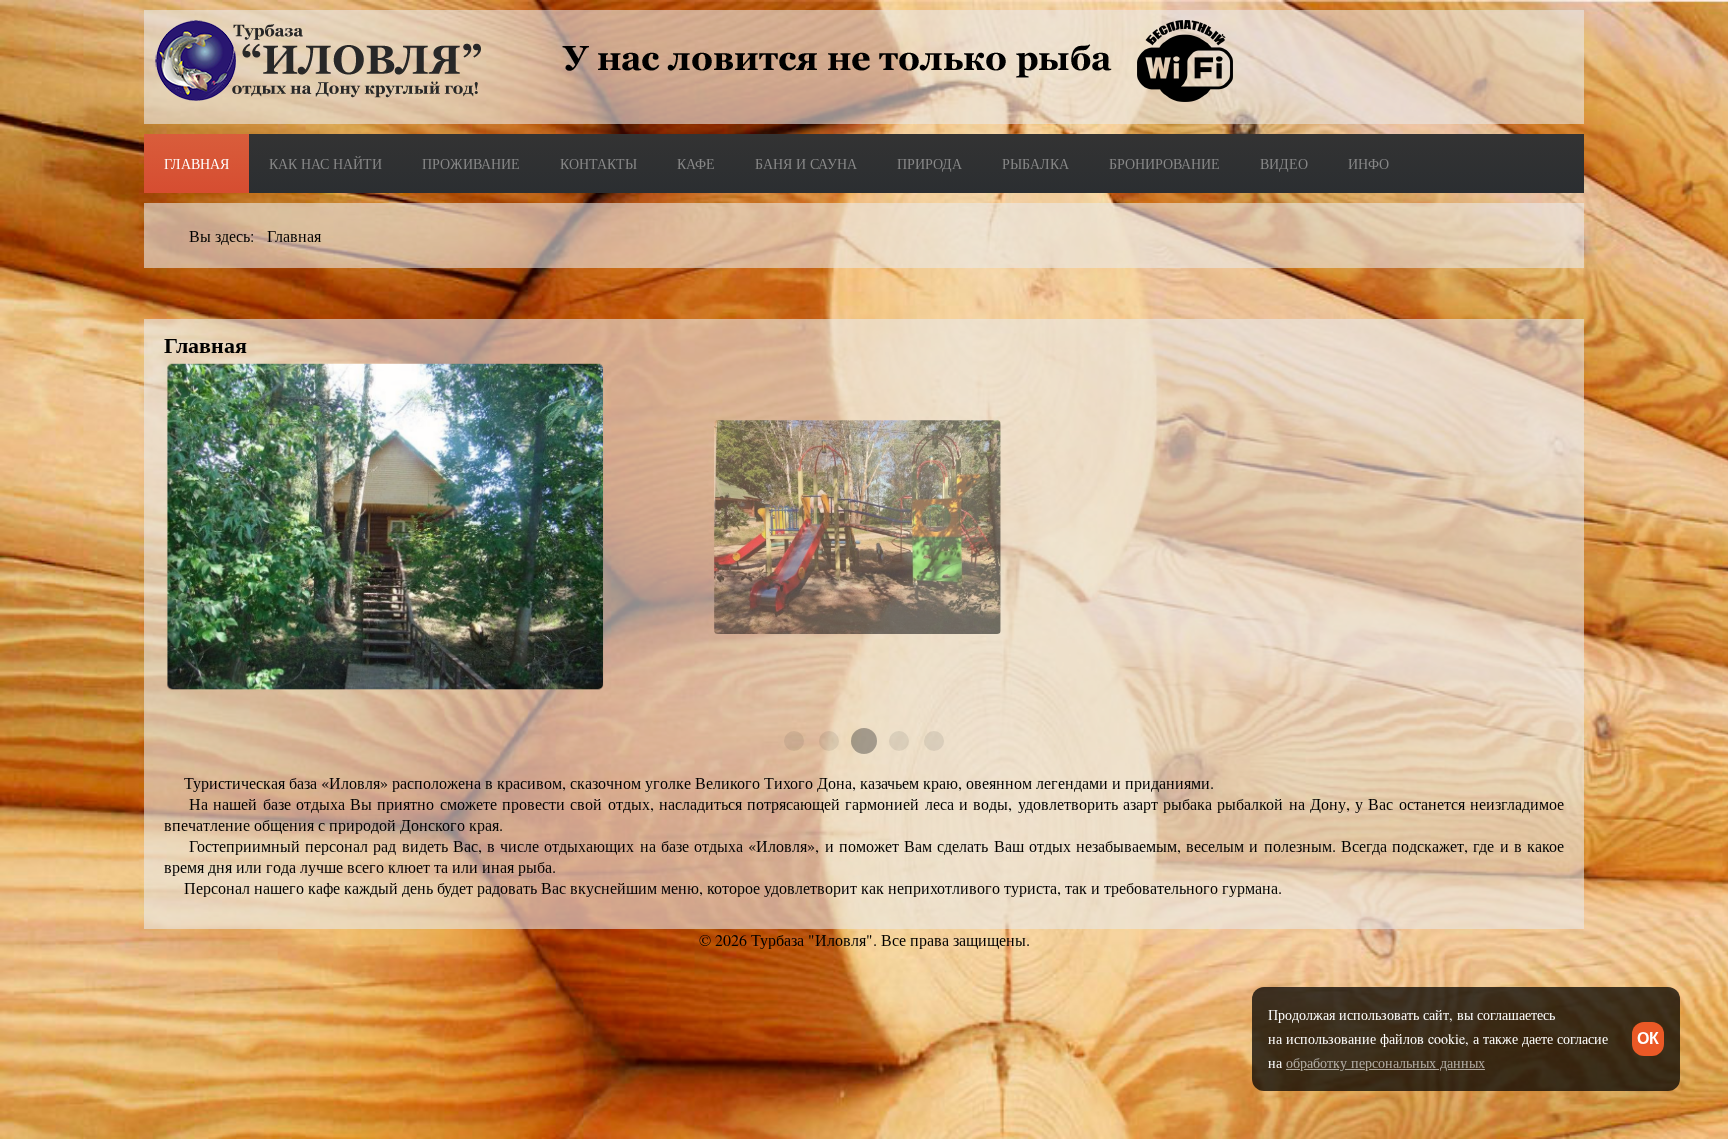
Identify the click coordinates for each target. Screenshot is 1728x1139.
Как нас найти (325, 163)
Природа (929, 163)
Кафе (696, 163)
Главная (196, 163)
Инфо (1368, 163)
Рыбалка (1035, 163)
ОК (1648, 1038)
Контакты (598, 163)
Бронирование (1164, 163)
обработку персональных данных (1385, 1062)
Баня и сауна (806, 163)
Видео (1284, 163)
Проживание (471, 163)
